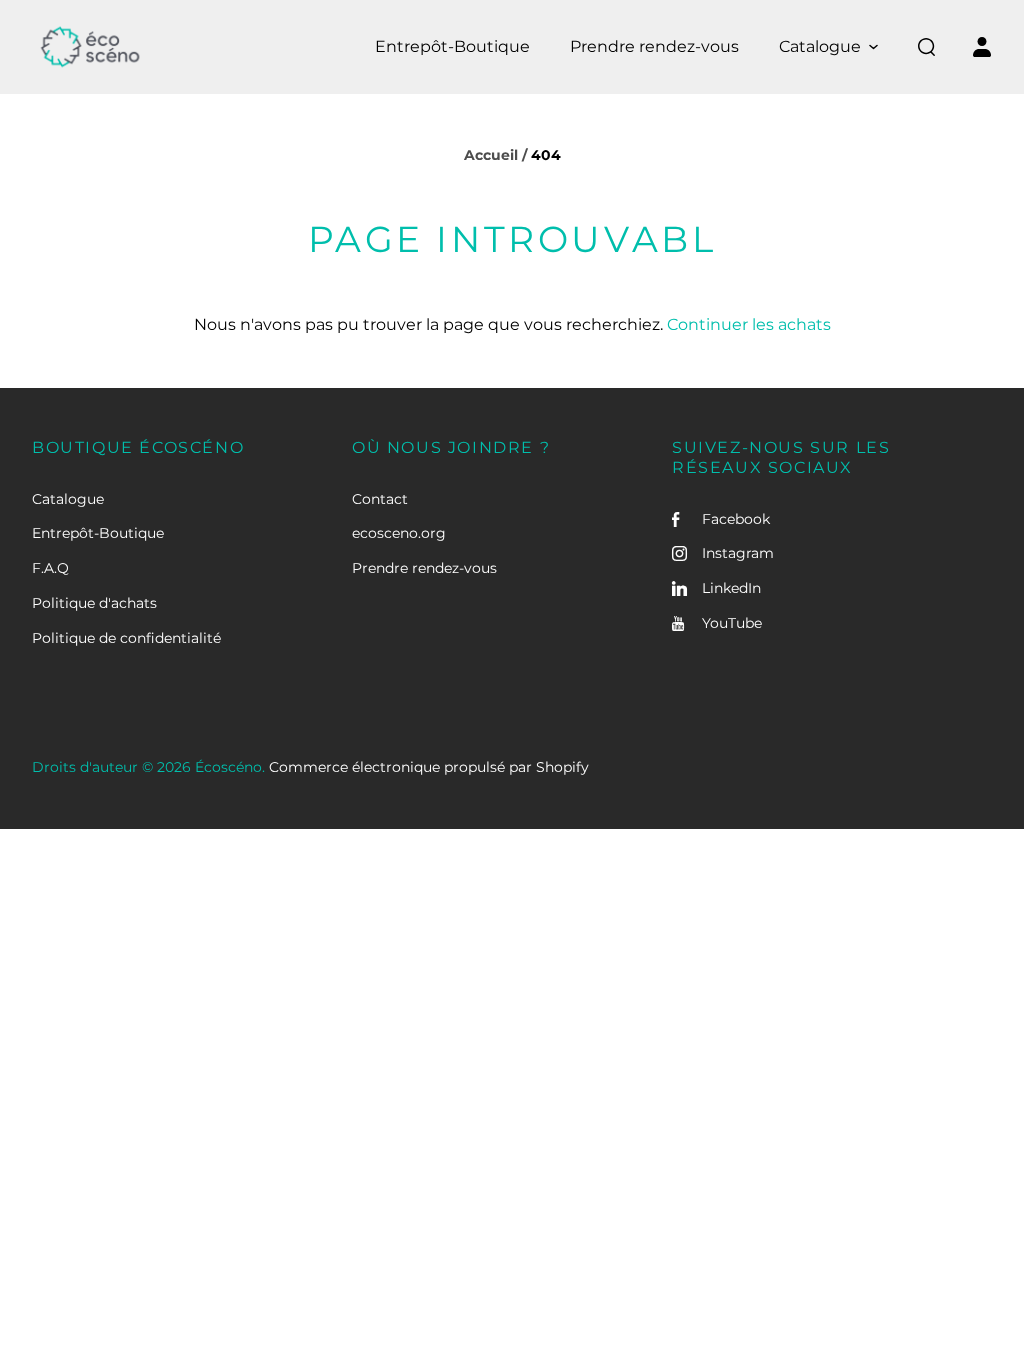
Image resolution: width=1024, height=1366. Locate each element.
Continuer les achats (749, 324)
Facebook (736, 519)
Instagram (738, 553)
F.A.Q (50, 568)
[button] (828, 47)
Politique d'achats (94, 603)
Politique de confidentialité (126, 638)
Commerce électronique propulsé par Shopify (429, 767)
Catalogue (68, 499)
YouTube (732, 623)
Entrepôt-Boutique (98, 533)
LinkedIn (731, 588)
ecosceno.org (399, 533)
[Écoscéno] (90, 47)
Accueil (491, 155)
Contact (380, 499)
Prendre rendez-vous (424, 568)
